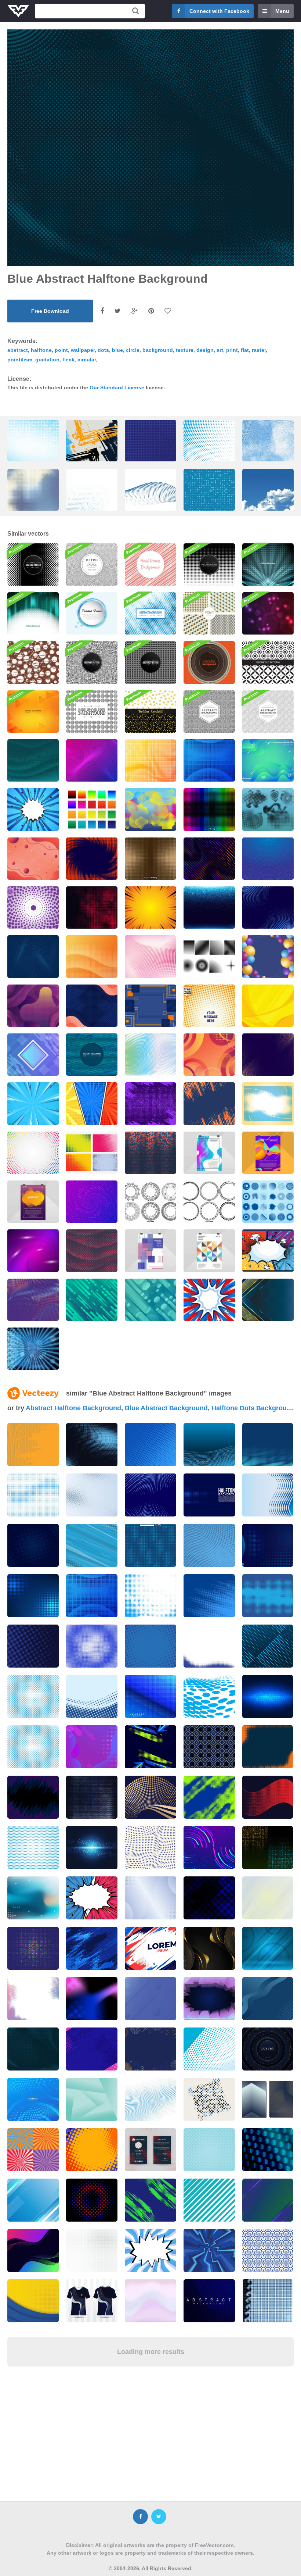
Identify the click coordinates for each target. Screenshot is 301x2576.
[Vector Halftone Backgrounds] (92, 1153)
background (158, 350)
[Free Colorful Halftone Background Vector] (92, 809)
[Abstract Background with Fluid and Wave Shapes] (33, 1006)
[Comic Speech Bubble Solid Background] (209, 1300)
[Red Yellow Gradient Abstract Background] (209, 1055)
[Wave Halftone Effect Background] (92, 956)
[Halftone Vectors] (268, 809)
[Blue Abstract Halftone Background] (268, 859)
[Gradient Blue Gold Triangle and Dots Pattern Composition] (268, 1300)
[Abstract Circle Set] (268, 1202)
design (205, 350)
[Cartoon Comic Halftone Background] (92, 1103)
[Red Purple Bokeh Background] (268, 613)
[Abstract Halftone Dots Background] (92, 1251)
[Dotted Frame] (268, 1103)
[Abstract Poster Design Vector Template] (33, 1202)
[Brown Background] (33, 662)
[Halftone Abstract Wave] (33, 1300)
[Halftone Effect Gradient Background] (92, 859)
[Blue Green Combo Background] (268, 760)
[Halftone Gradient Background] (150, 760)
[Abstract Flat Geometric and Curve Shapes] (92, 1006)
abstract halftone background (73, 1408)
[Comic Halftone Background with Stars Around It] (33, 809)
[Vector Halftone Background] (150, 859)
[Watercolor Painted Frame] (92, 613)
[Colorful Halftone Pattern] (150, 1055)
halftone (41, 350)
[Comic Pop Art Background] (268, 1251)
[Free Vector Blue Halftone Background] (150, 613)
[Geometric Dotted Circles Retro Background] (92, 564)
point (61, 350)
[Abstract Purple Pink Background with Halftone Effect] (33, 1251)
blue (117, 350)
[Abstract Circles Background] (150, 662)
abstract (18, 350)
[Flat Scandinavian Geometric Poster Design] (209, 1251)
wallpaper (83, 350)
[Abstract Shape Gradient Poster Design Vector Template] (209, 1153)
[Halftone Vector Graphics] (150, 809)
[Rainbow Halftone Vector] (33, 1153)
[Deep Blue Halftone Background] (33, 956)
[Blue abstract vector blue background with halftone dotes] (150, 1495)
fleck (68, 360)
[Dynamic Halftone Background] (268, 1055)
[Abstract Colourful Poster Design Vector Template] (268, 1153)
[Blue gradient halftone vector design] (150, 1696)
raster (259, 350)
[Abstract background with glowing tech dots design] (268, 1696)
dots (103, 350)
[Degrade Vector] (209, 956)
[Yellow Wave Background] (268, 1006)
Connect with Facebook (219, 11)
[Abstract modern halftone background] (150, 1596)
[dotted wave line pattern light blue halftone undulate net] (150, 499)
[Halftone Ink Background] (209, 564)
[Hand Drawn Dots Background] (92, 712)
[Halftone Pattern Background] (33, 564)
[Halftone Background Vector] (33, 908)
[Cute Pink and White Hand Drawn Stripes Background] (150, 564)
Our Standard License (117, 387)
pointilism (20, 360)
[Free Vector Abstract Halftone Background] (268, 564)
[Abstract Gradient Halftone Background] (92, 1202)
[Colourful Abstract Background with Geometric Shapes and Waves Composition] (268, 956)
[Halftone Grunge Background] (209, 1103)
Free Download (50, 311)
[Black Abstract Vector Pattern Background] (268, 712)
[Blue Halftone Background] (268, 908)
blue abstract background (166, 1408)
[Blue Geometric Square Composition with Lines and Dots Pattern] (150, 1006)
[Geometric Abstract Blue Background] (33, 1055)
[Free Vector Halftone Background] (92, 1055)
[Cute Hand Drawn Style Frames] (150, 1202)
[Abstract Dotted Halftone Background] (209, 859)
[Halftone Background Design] (150, 1103)
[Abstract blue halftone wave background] (33, 1495)
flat (245, 350)
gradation (47, 360)
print (232, 350)
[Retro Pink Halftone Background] (150, 956)
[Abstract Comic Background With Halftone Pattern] (150, 908)
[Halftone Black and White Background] (33, 859)
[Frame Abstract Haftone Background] (33, 760)
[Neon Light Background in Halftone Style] (209, 908)
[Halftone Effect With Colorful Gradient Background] (209, 760)
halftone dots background (253, 1408)
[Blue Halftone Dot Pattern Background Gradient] (209, 451)
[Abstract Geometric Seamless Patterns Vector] (209, 613)
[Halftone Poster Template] (209, 1006)
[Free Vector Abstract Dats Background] (33, 712)
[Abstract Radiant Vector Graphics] (33, 1349)
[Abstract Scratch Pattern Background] (209, 712)
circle (133, 350)
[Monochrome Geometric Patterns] (268, 662)
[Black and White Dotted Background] (92, 662)
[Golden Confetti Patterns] (150, 712)
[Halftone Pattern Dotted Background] (92, 908)
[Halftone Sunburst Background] (92, 760)
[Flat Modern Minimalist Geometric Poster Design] (150, 1251)
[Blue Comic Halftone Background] (33, 1103)
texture (185, 350)
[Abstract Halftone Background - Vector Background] (209, 809)
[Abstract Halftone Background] (150, 1153)
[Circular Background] (209, 662)
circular (87, 360)
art (220, 350)
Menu (282, 11)
